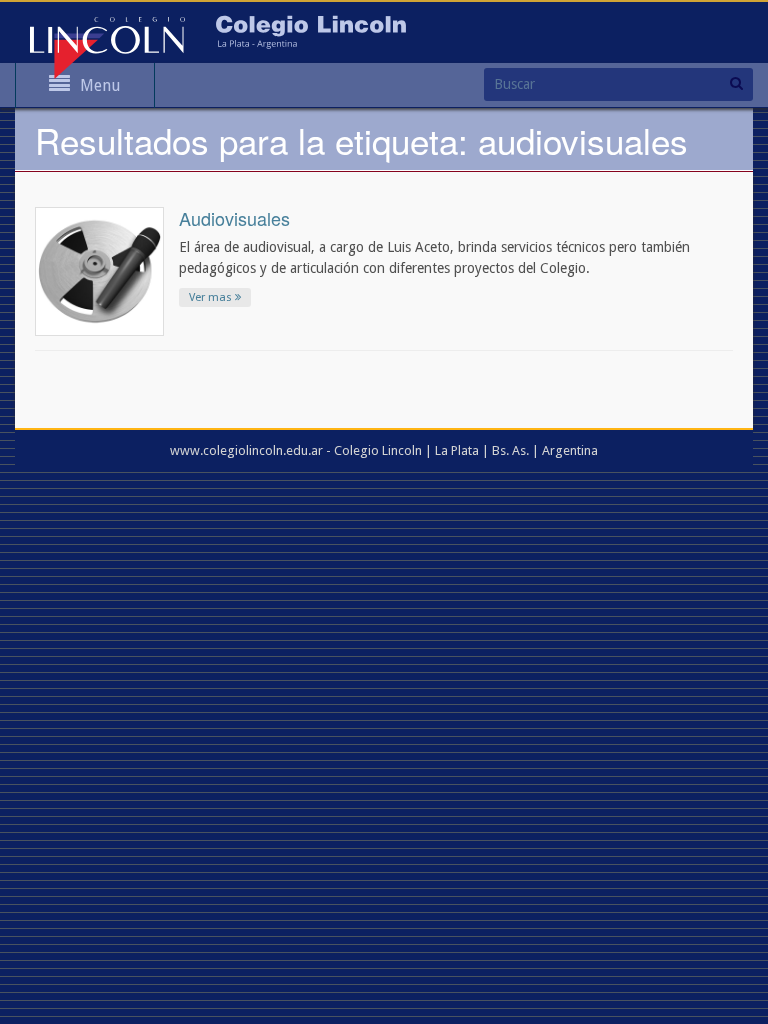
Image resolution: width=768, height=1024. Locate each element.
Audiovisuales (234, 218)
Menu (100, 85)
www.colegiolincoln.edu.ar (246, 450)
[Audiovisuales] (99, 270)
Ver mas (212, 297)
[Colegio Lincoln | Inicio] (107, 47)
